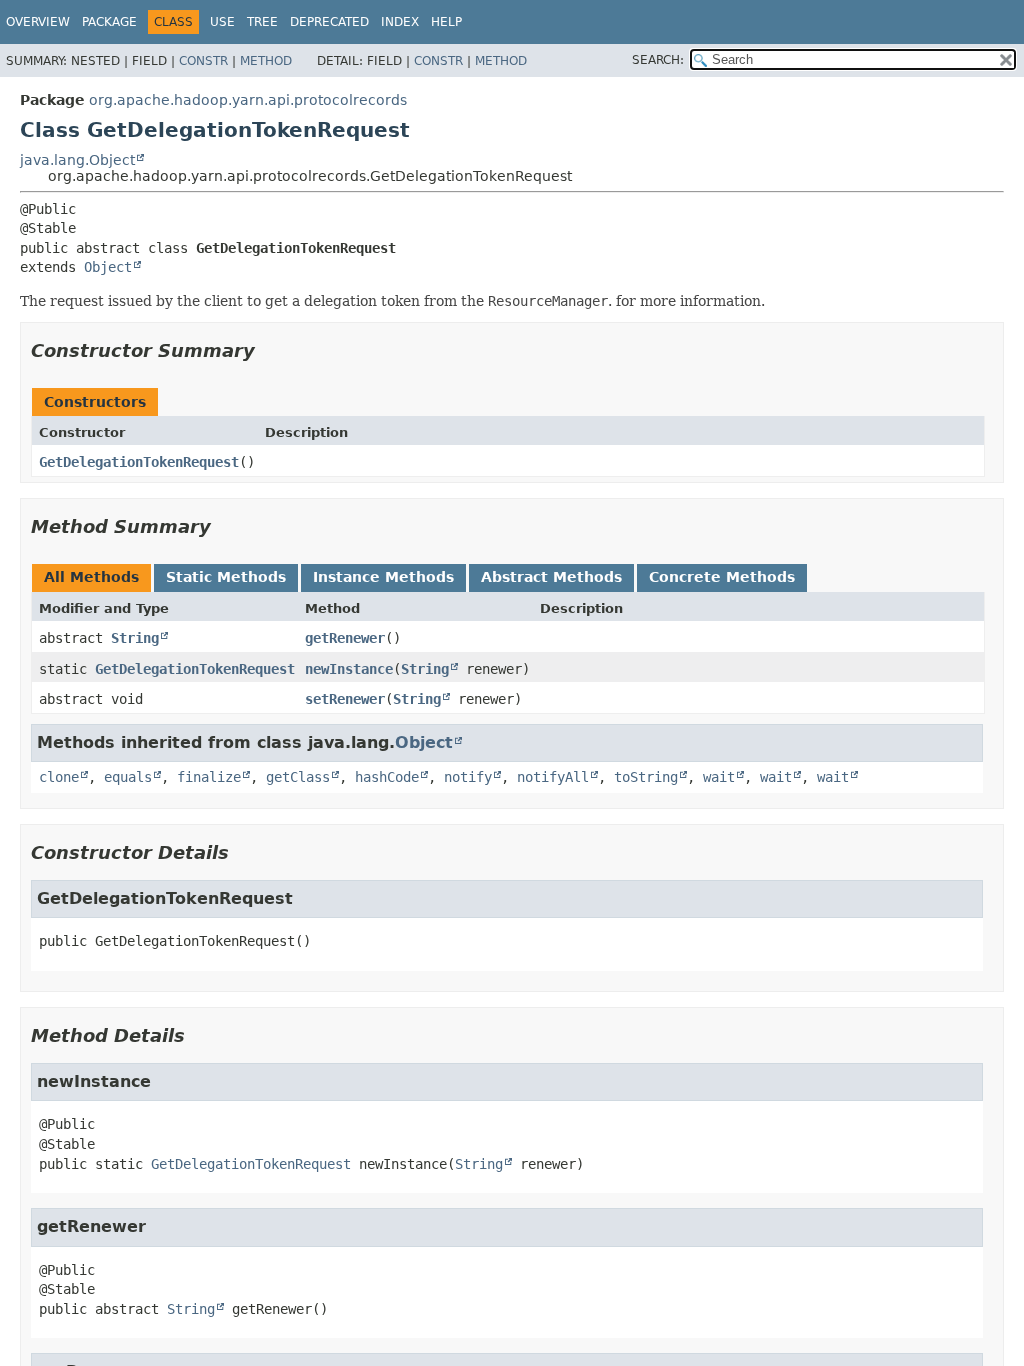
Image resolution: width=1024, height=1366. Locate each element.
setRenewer (345, 699)
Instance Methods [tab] (383, 577)
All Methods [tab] (91, 577)
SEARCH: (658, 60)
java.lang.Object (77, 160)
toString (646, 777)
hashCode (387, 777)
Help (446, 22)
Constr (203, 61)
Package (109, 22)
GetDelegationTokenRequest (139, 462)
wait (719, 777)
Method (266, 61)
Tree (262, 22)
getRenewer (345, 638)
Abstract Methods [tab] (551, 577)
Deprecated (329, 22)
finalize (209, 777)
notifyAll (553, 777)
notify (468, 777)
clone (59, 777)
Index (400, 22)
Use (222, 22)
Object (108, 267)
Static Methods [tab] (226, 577)
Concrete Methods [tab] (722, 577)
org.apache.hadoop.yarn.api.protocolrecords (248, 100)
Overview (38, 22)
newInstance (349, 669)
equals (128, 777)
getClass (298, 777)
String (135, 638)
